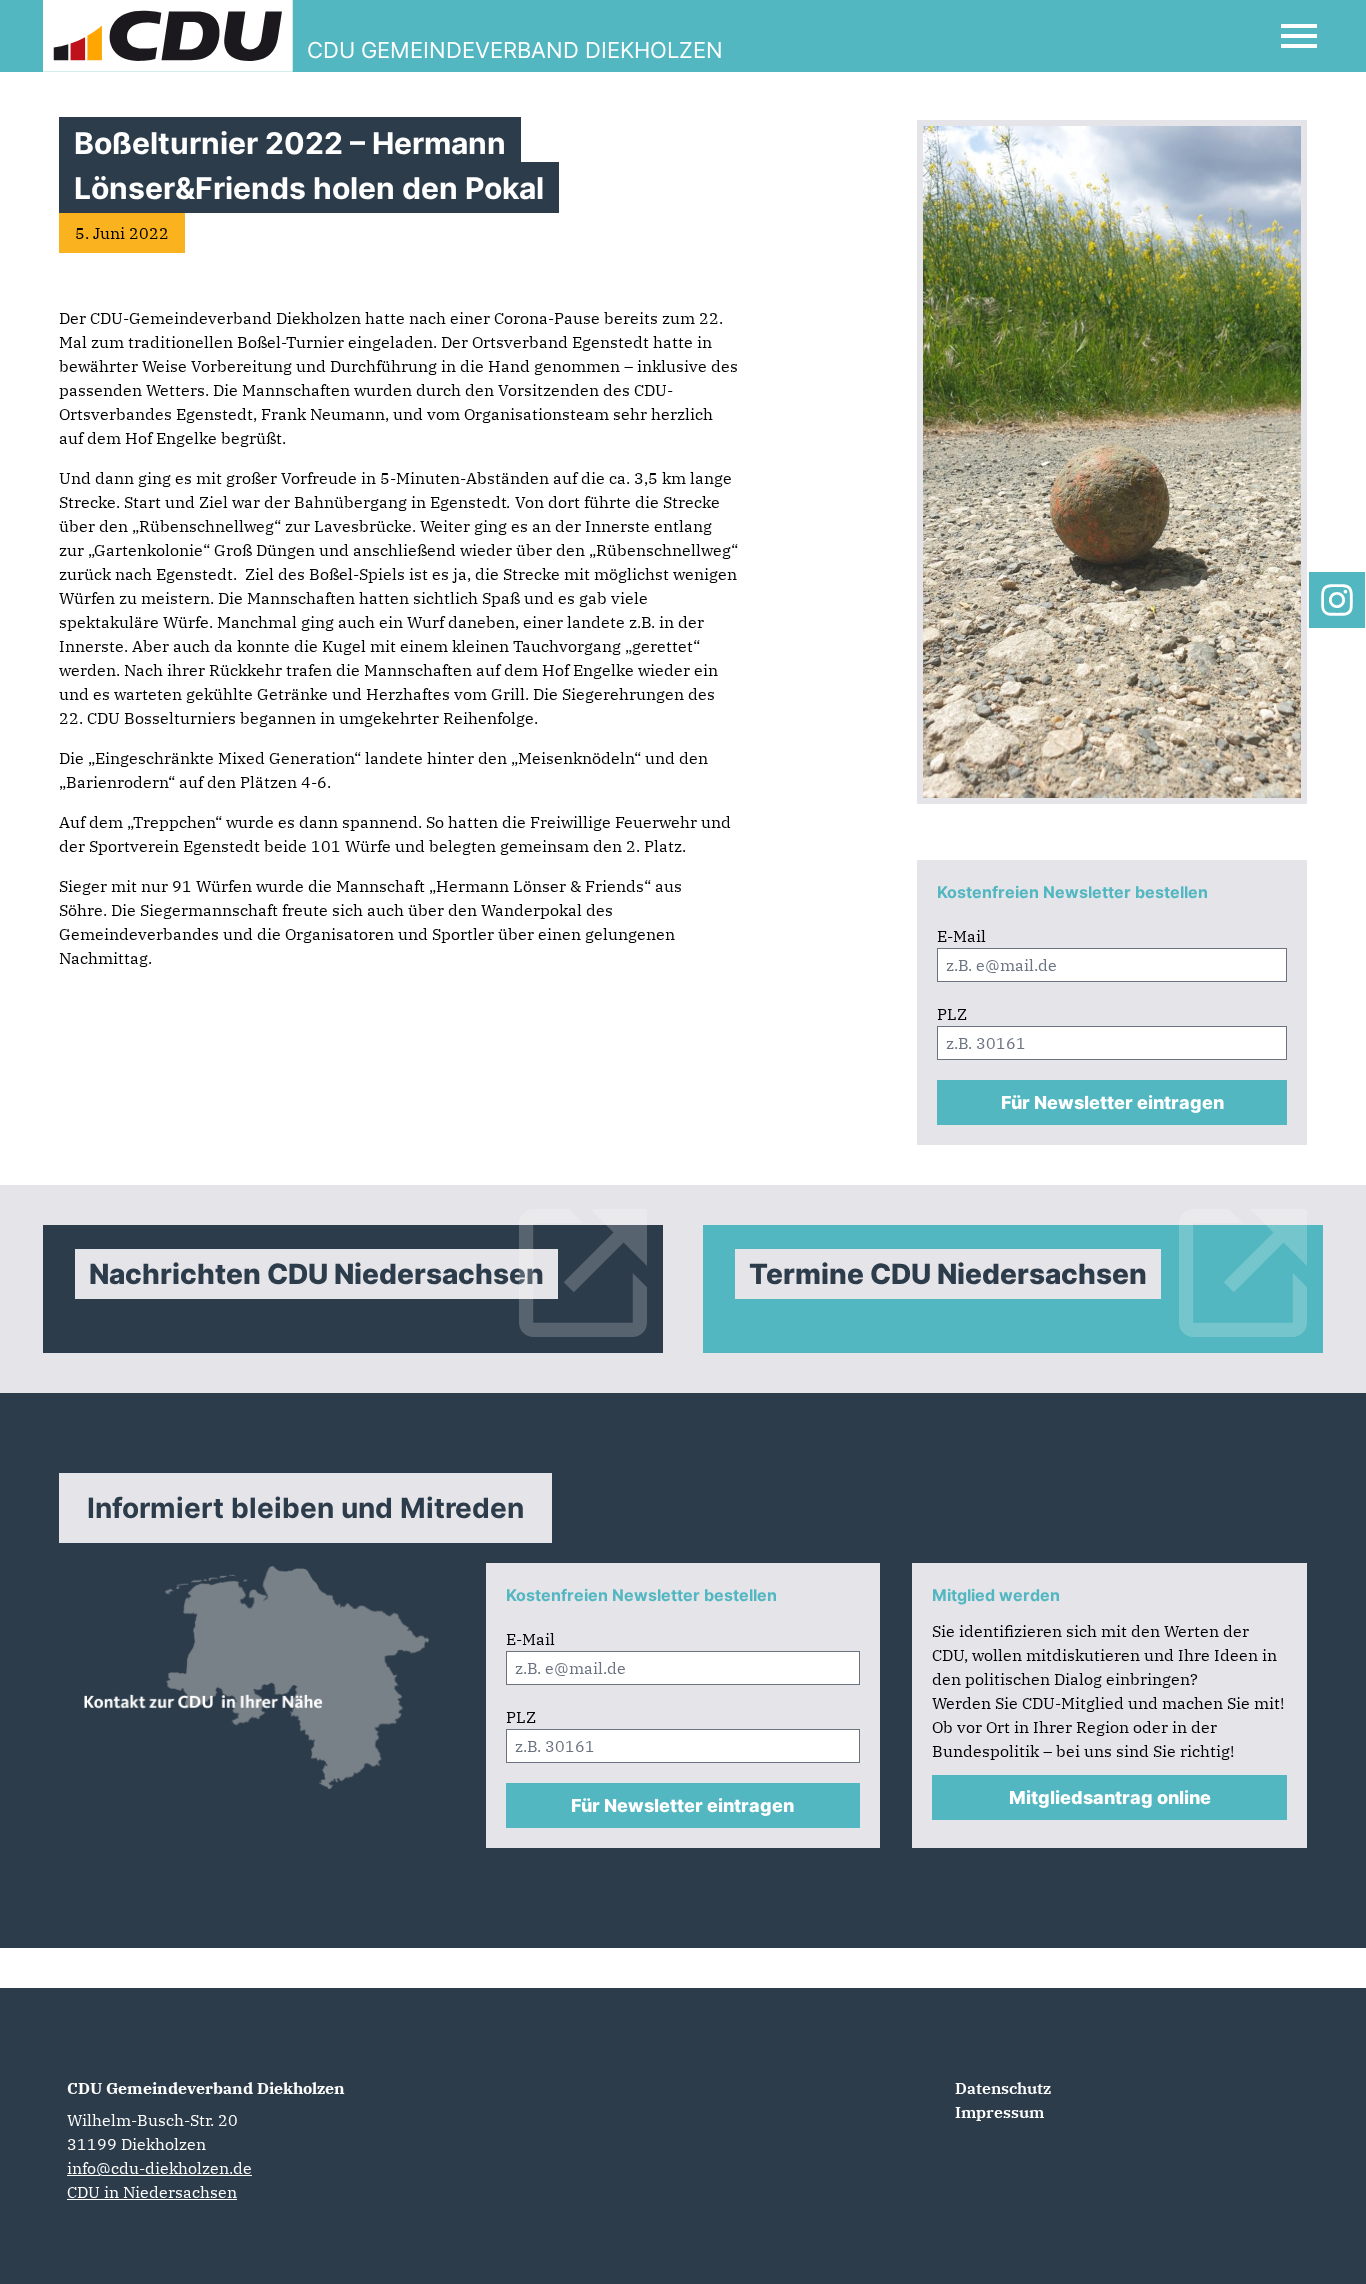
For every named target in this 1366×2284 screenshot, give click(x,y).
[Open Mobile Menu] (1299, 36)
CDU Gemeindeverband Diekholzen (206, 2088)
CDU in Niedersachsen (152, 2192)
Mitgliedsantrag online (1110, 1797)
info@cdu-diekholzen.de (159, 2168)
